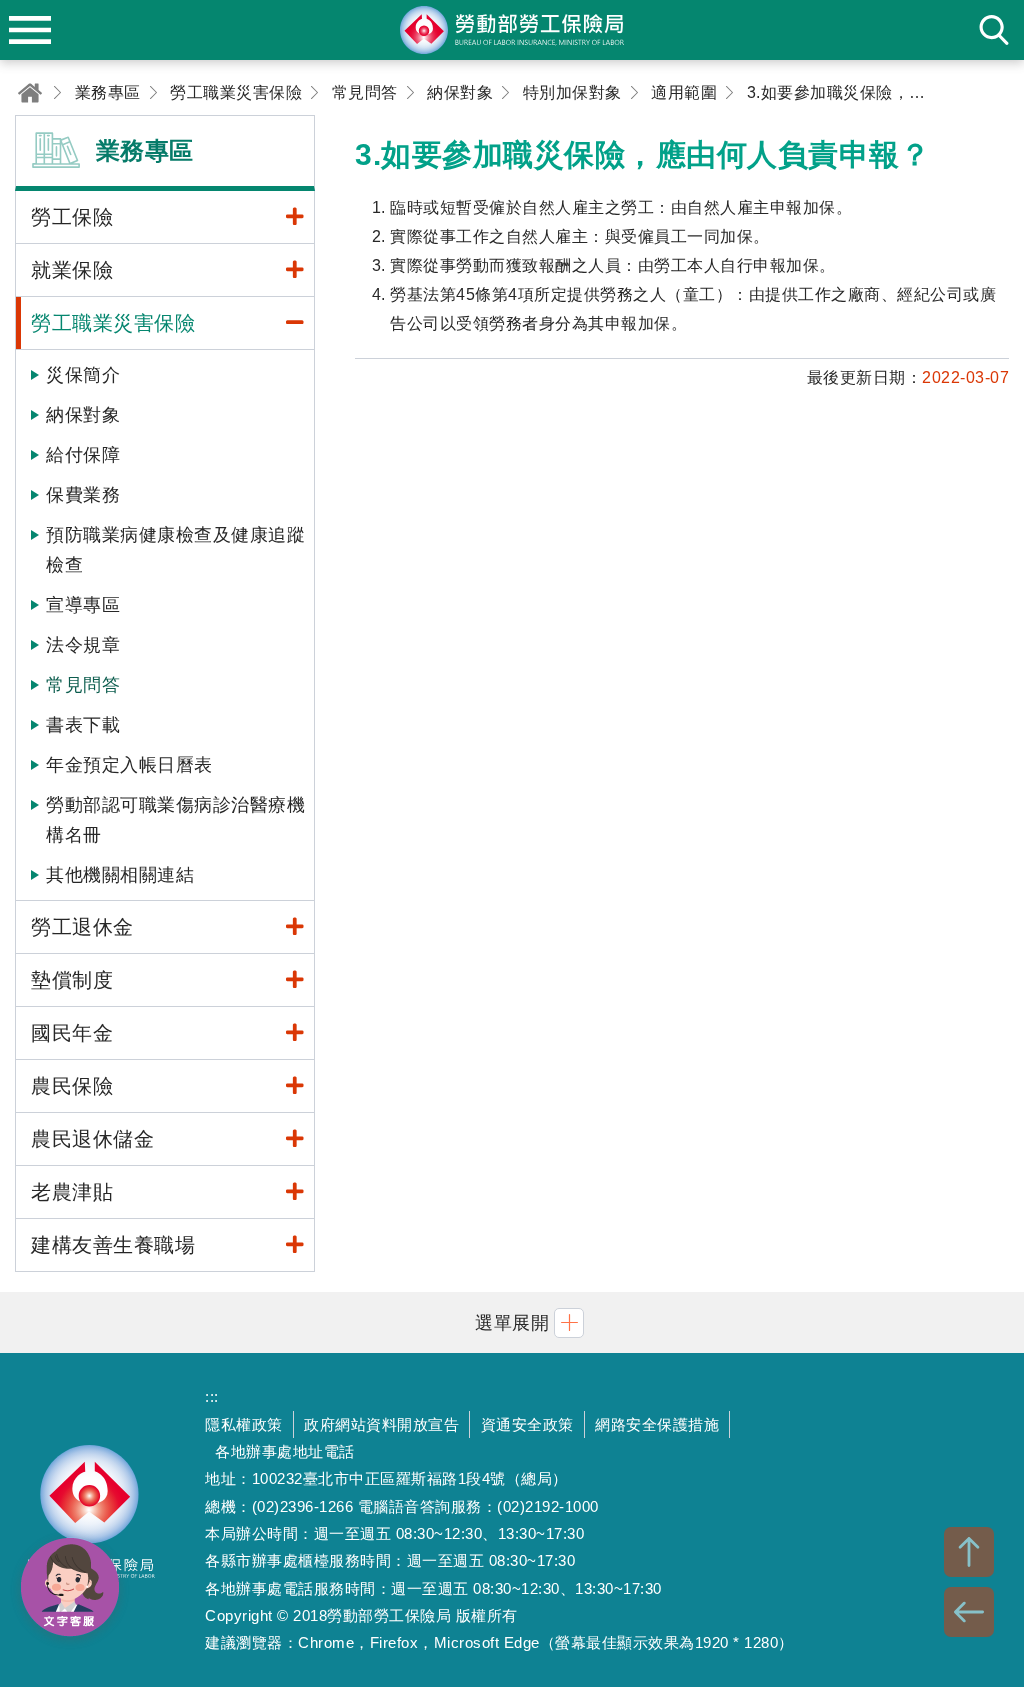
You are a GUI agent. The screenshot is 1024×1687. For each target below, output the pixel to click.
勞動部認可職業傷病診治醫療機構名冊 (175, 820)
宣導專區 (83, 605)
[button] (512, 1322)
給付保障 (83, 455)
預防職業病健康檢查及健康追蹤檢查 (175, 550)
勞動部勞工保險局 (90, 1520)
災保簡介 (83, 375)
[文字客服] (70, 1587)
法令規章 (83, 645)
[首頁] (30, 92)
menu (30, 30)
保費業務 (83, 495)
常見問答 (83, 685)
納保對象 (83, 415)
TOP (969, 1552)
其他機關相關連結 (120, 875)
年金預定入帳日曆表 (129, 765)
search (994, 30)
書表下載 (83, 725)
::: (212, 1396)
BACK (969, 1612)
